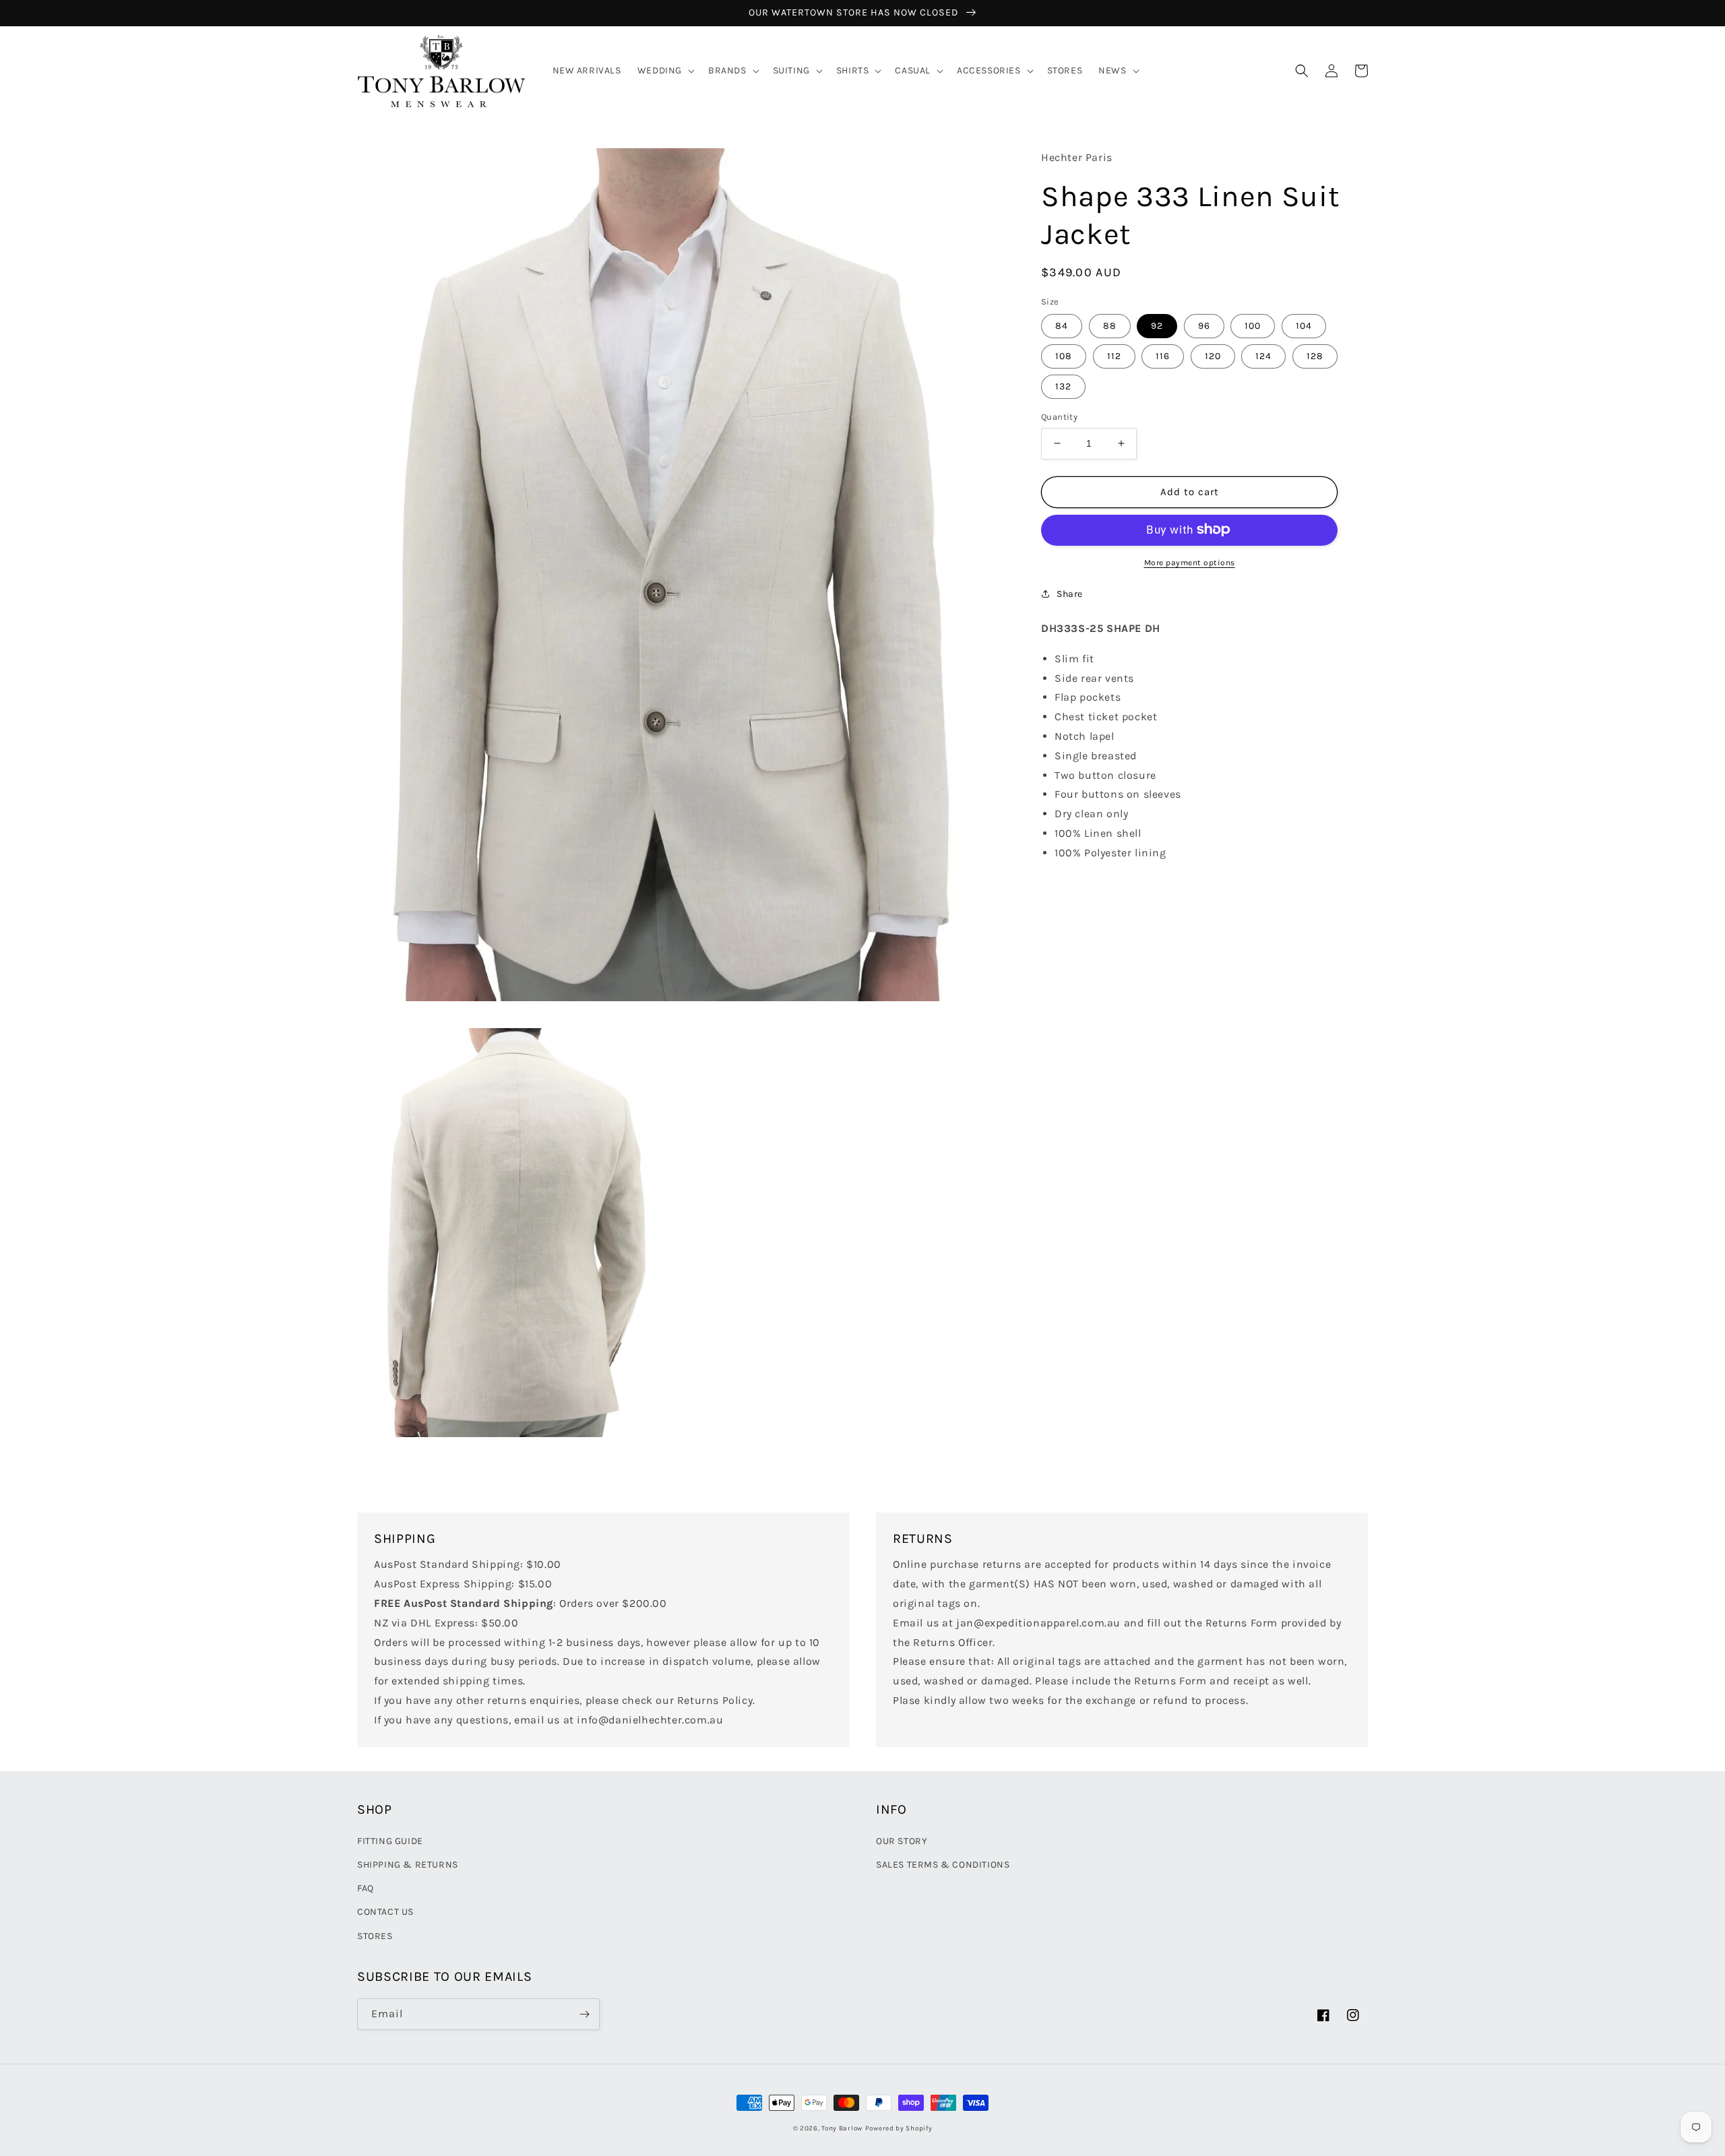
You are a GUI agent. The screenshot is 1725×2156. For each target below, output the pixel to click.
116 (1163, 356)
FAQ (366, 1888)
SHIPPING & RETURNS (408, 1865)
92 (1157, 326)
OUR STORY (902, 1841)
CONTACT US (385, 1912)
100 (1253, 326)
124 (1263, 356)
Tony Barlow (842, 2128)
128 (1315, 356)
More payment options (1190, 562)
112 (1114, 356)
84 (1062, 326)
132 (1063, 386)
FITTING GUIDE (390, 1841)
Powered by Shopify (899, 2128)
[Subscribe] (584, 2014)
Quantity (1059, 417)
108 (1064, 356)
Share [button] (1070, 593)
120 (1213, 356)
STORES (375, 1936)
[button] (665, 71)
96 (1204, 326)
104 (1304, 326)
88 (1110, 326)
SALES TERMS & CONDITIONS (943, 1865)
